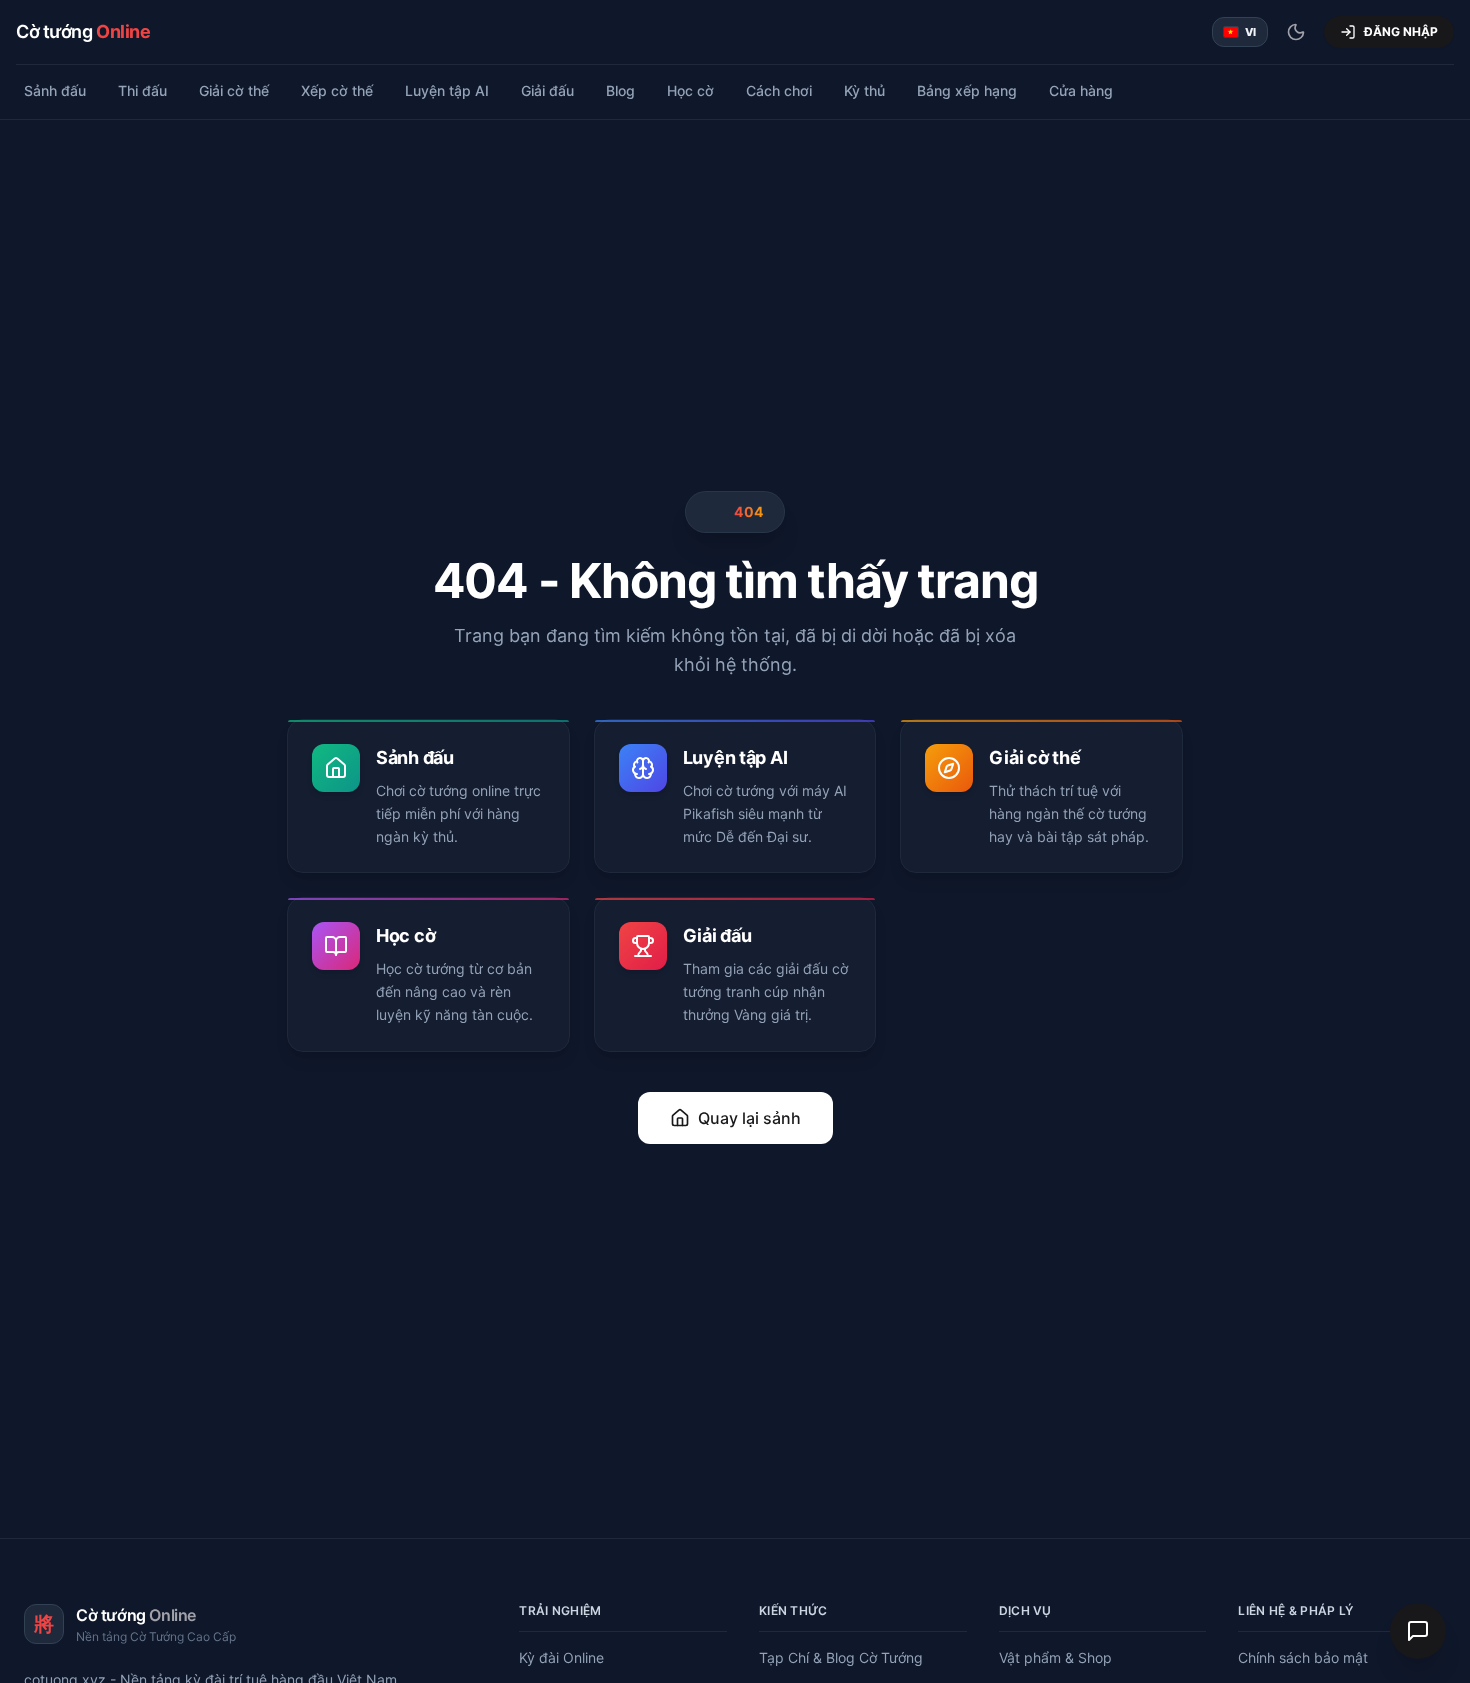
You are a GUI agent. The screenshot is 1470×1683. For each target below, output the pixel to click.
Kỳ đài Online (561, 1657)
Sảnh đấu (55, 90)
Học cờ (690, 90)
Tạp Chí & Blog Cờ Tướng (841, 1657)
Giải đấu (547, 90)
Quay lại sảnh (749, 1118)
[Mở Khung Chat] (1418, 1631)
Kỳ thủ (864, 90)
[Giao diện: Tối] (1296, 32)
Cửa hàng (1081, 90)
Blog (620, 90)
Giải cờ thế (234, 90)
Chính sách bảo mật (1303, 1657)
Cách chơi (779, 90)
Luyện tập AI (447, 90)
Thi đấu (142, 90)
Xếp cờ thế (337, 90)
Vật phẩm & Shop (1055, 1657)
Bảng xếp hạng (967, 90)
